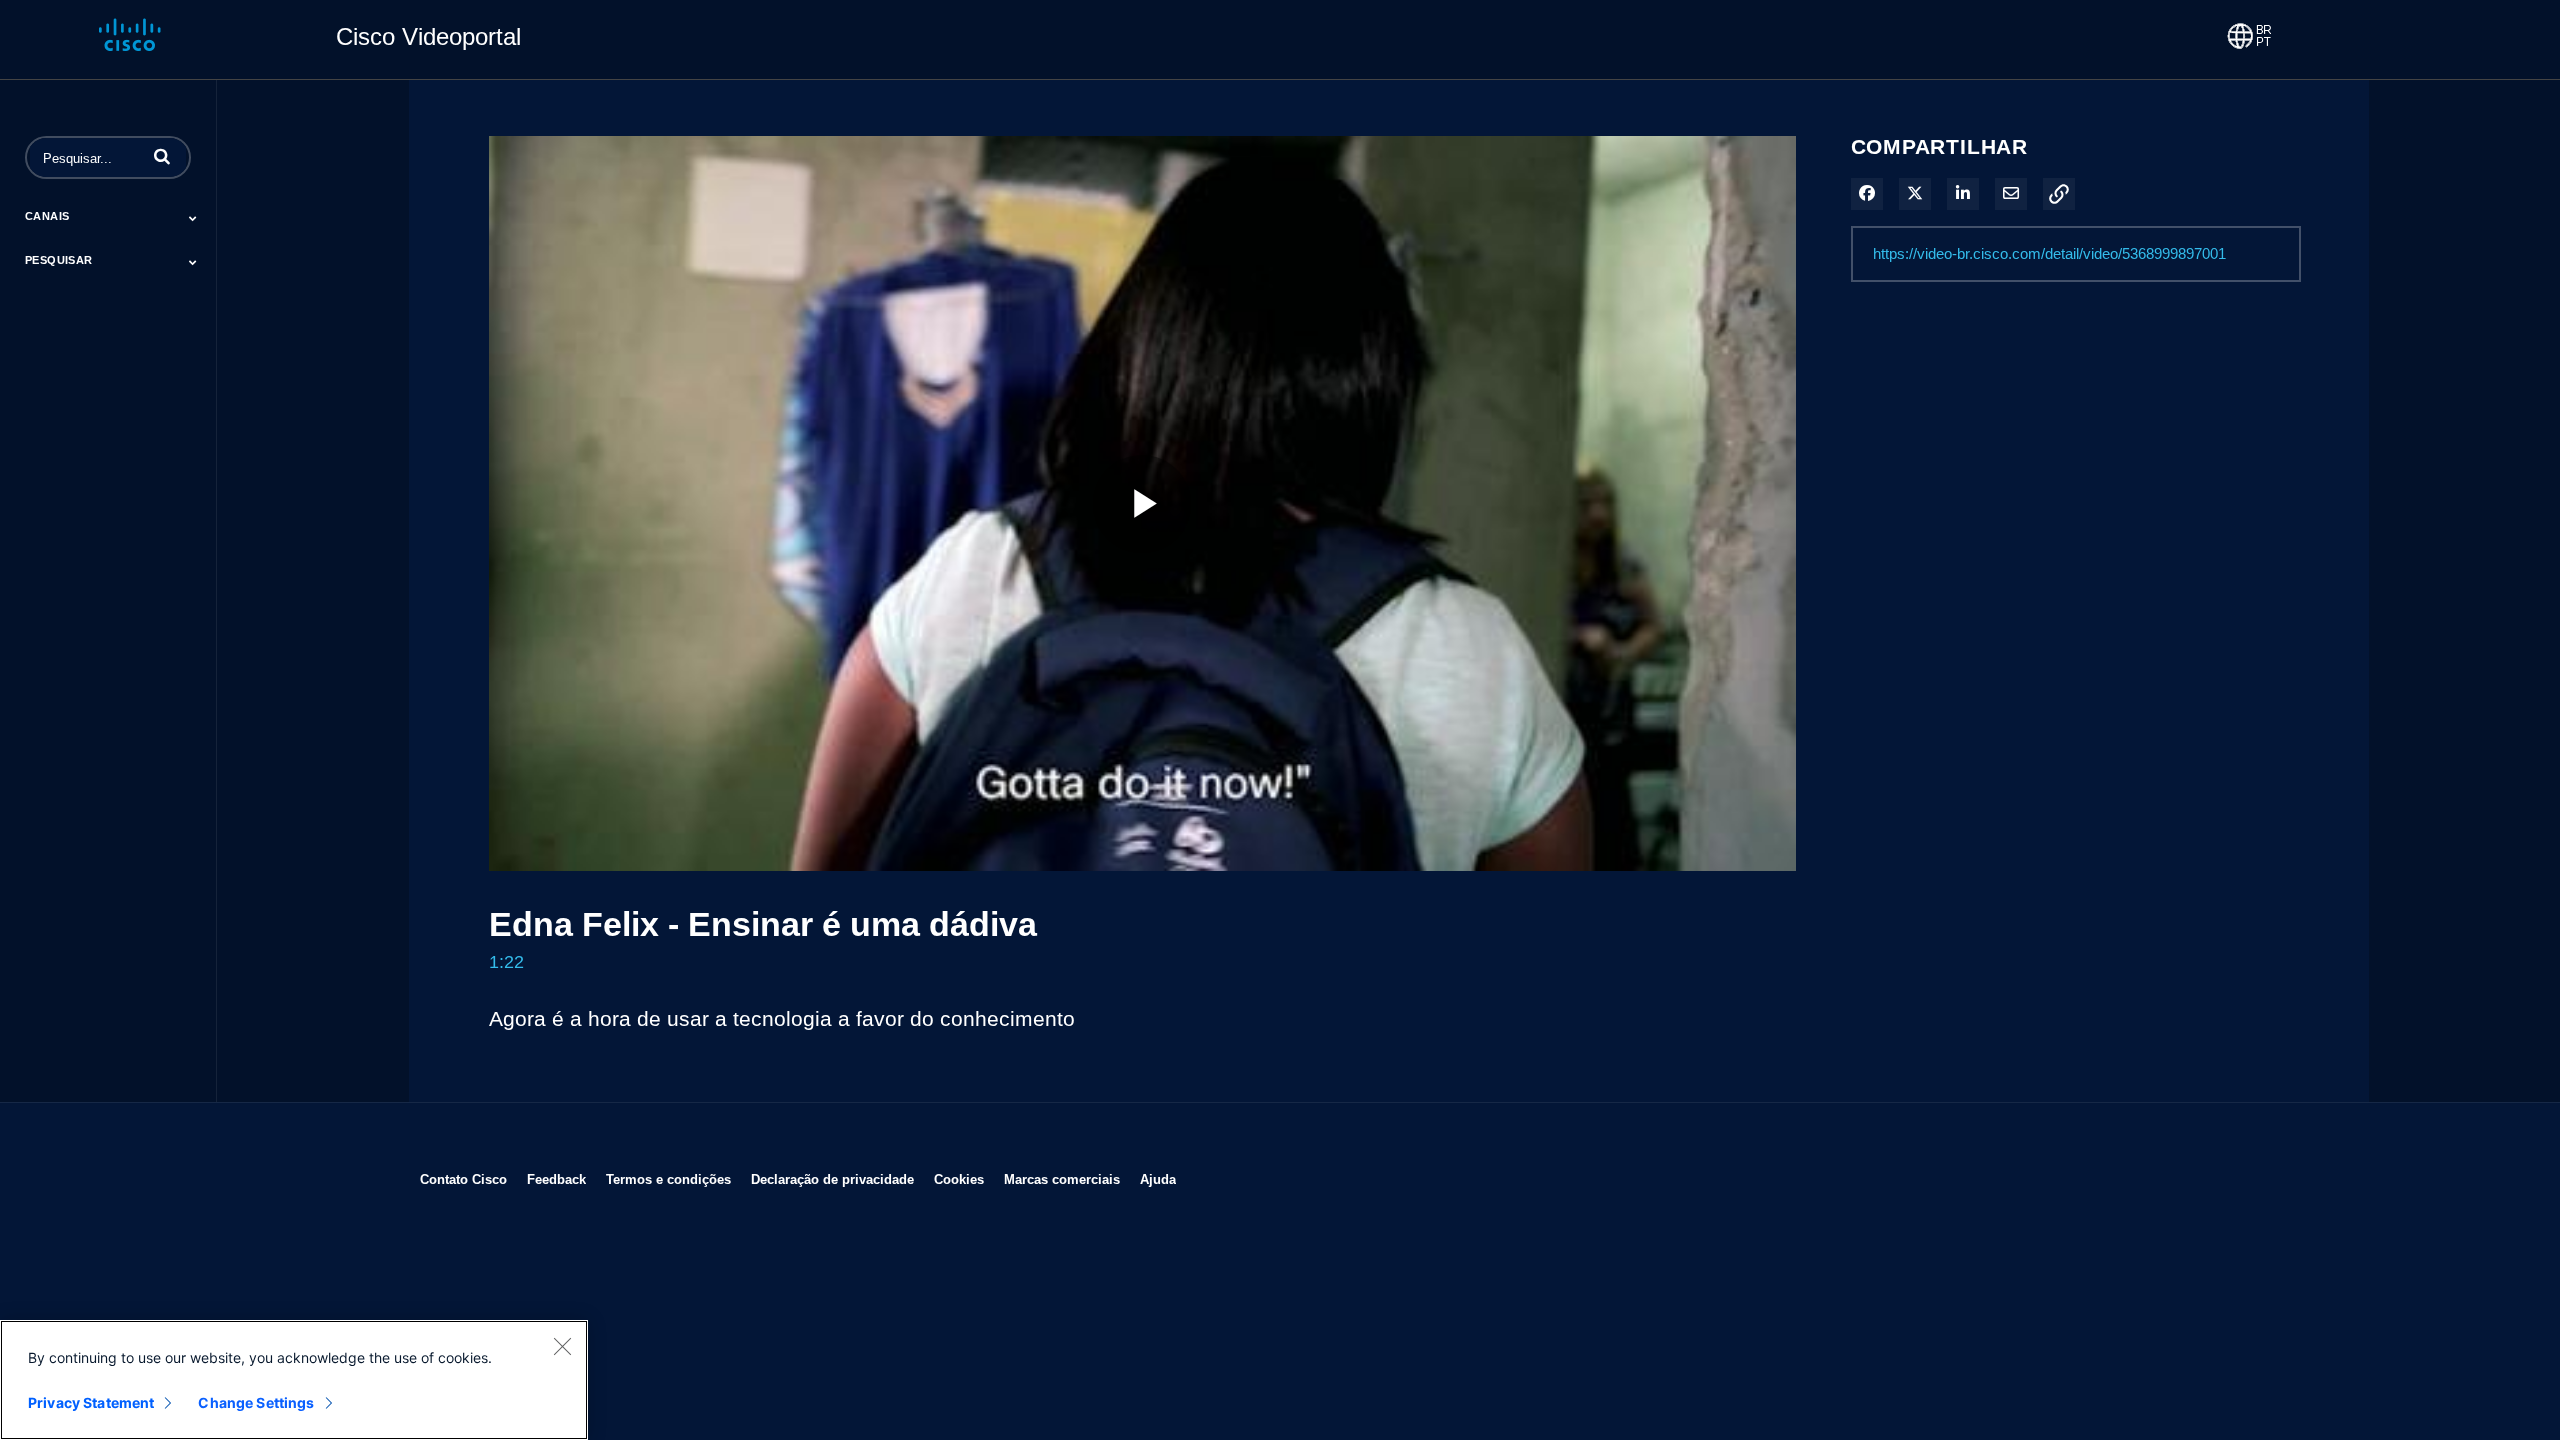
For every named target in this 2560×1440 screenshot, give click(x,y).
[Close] (562, 1346)
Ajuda (1158, 1179)
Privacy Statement (91, 1402)
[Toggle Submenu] (193, 218)
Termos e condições (668, 1179)
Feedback (556, 1179)
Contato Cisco (463, 1179)
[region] (294, 1380)
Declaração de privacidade (832, 1179)
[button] (162, 156)
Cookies (959, 1179)
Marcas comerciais (1062, 1179)
